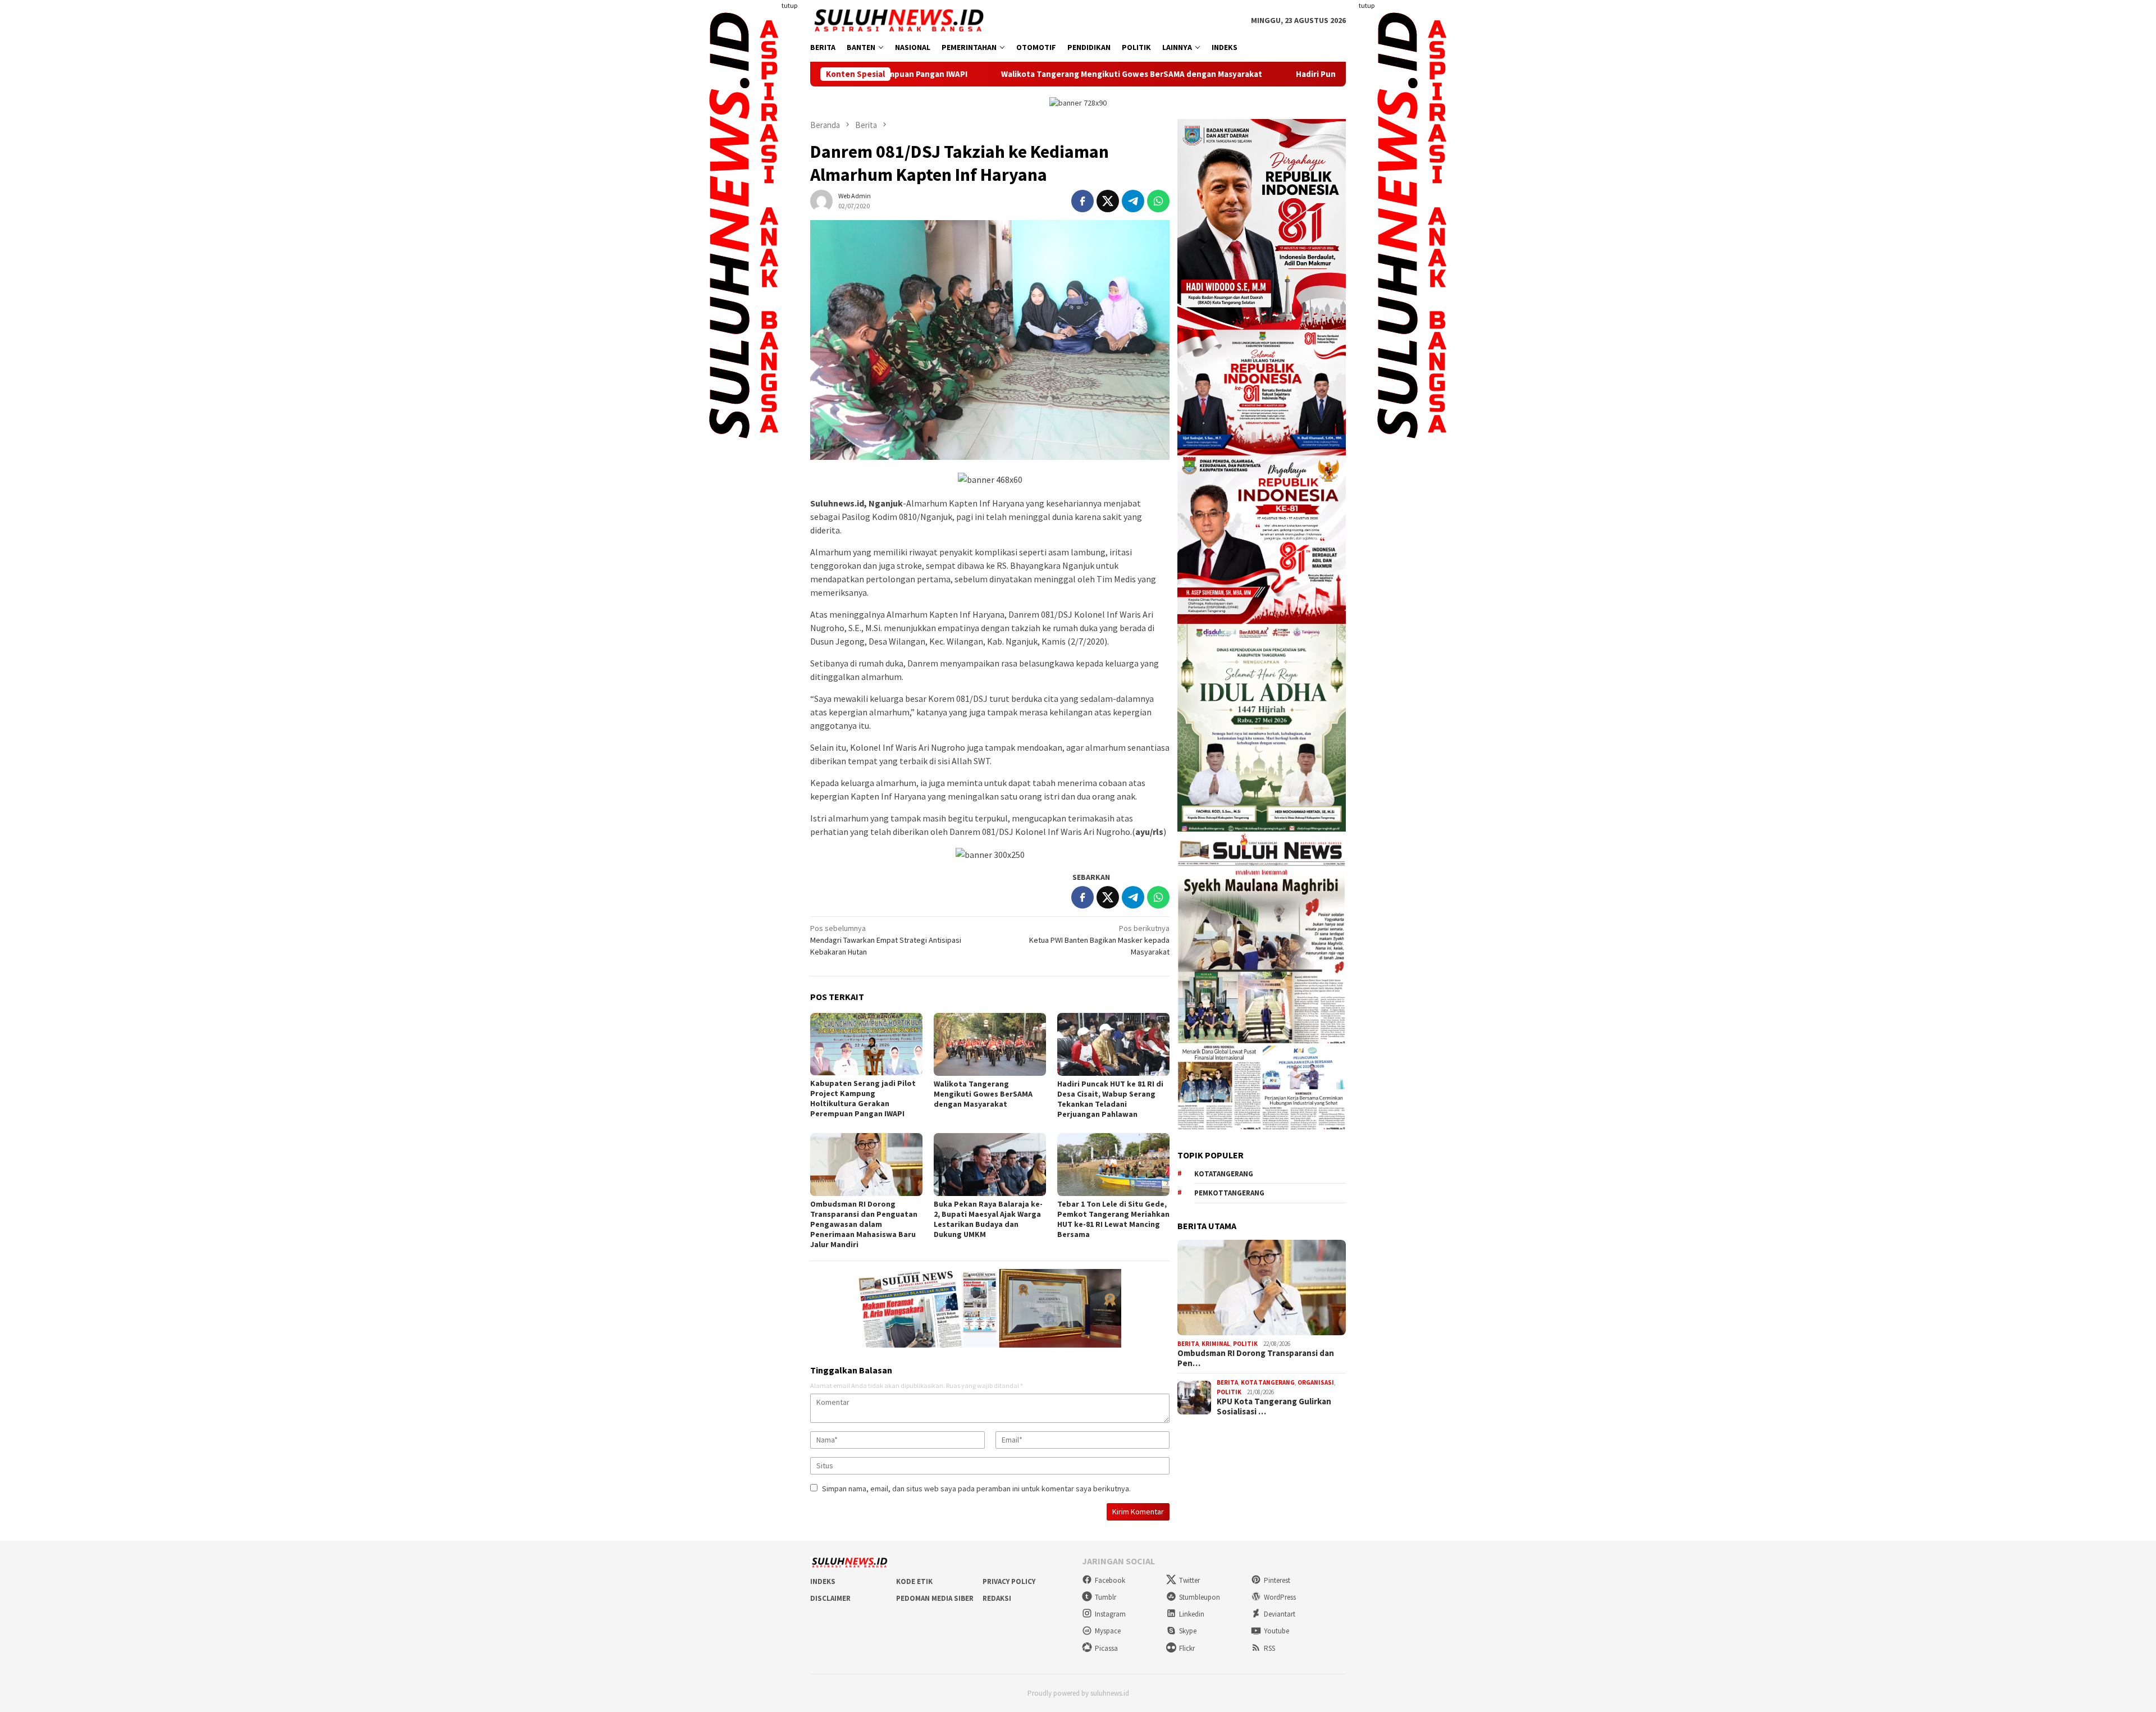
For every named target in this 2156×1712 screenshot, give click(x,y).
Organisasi (1316, 1382)
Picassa (1106, 1648)
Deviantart (1280, 1614)
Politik (1245, 1344)
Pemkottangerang (1229, 1193)
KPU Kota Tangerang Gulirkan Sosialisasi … (1274, 1407)
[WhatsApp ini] (1158, 201)
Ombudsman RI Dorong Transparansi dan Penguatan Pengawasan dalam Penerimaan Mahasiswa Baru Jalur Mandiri (864, 1224)
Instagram (1110, 1614)
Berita (1188, 1344)
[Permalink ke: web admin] (821, 200)
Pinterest (1277, 1580)
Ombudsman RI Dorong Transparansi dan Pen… (1256, 1358)
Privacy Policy (1009, 1581)
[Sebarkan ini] (1082, 201)
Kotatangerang (1224, 1174)
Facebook (1110, 1580)
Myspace (1108, 1631)
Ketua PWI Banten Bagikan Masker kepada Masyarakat (1099, 940)
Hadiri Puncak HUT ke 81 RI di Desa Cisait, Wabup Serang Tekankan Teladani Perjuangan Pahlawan (1316, 74)
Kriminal (1216, 1344)
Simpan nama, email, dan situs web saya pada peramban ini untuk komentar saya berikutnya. (976, 1489)
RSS (1269, 1648)
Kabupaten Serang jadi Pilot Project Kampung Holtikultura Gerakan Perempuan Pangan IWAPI (863, 1098)
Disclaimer (830, 1598)
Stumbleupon (1200, 1597)
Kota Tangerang (1268, 1382)
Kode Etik (914, 1581)
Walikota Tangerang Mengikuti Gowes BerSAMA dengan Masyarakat (963, 74)
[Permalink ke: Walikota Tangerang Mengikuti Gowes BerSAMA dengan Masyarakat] (990, 1044)
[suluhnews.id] (899, 20)
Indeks (823, 1581)
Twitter (1189, 1580)
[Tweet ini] (1108, 201)
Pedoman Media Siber (935, 1598)
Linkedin (1192, 1614)
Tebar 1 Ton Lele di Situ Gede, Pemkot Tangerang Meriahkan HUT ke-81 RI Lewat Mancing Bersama (1113, 1219)
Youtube (1276, 1631)
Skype (1188, 1631)
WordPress (1280, 1597)
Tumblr (1106, 1597)
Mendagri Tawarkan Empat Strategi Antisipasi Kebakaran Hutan (886, 940)
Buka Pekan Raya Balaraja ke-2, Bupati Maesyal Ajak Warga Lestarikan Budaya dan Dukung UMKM (988, 1219)
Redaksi (997, 1598)
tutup (789, 5)
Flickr (1187, 1648)
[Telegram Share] (1133, 201)
